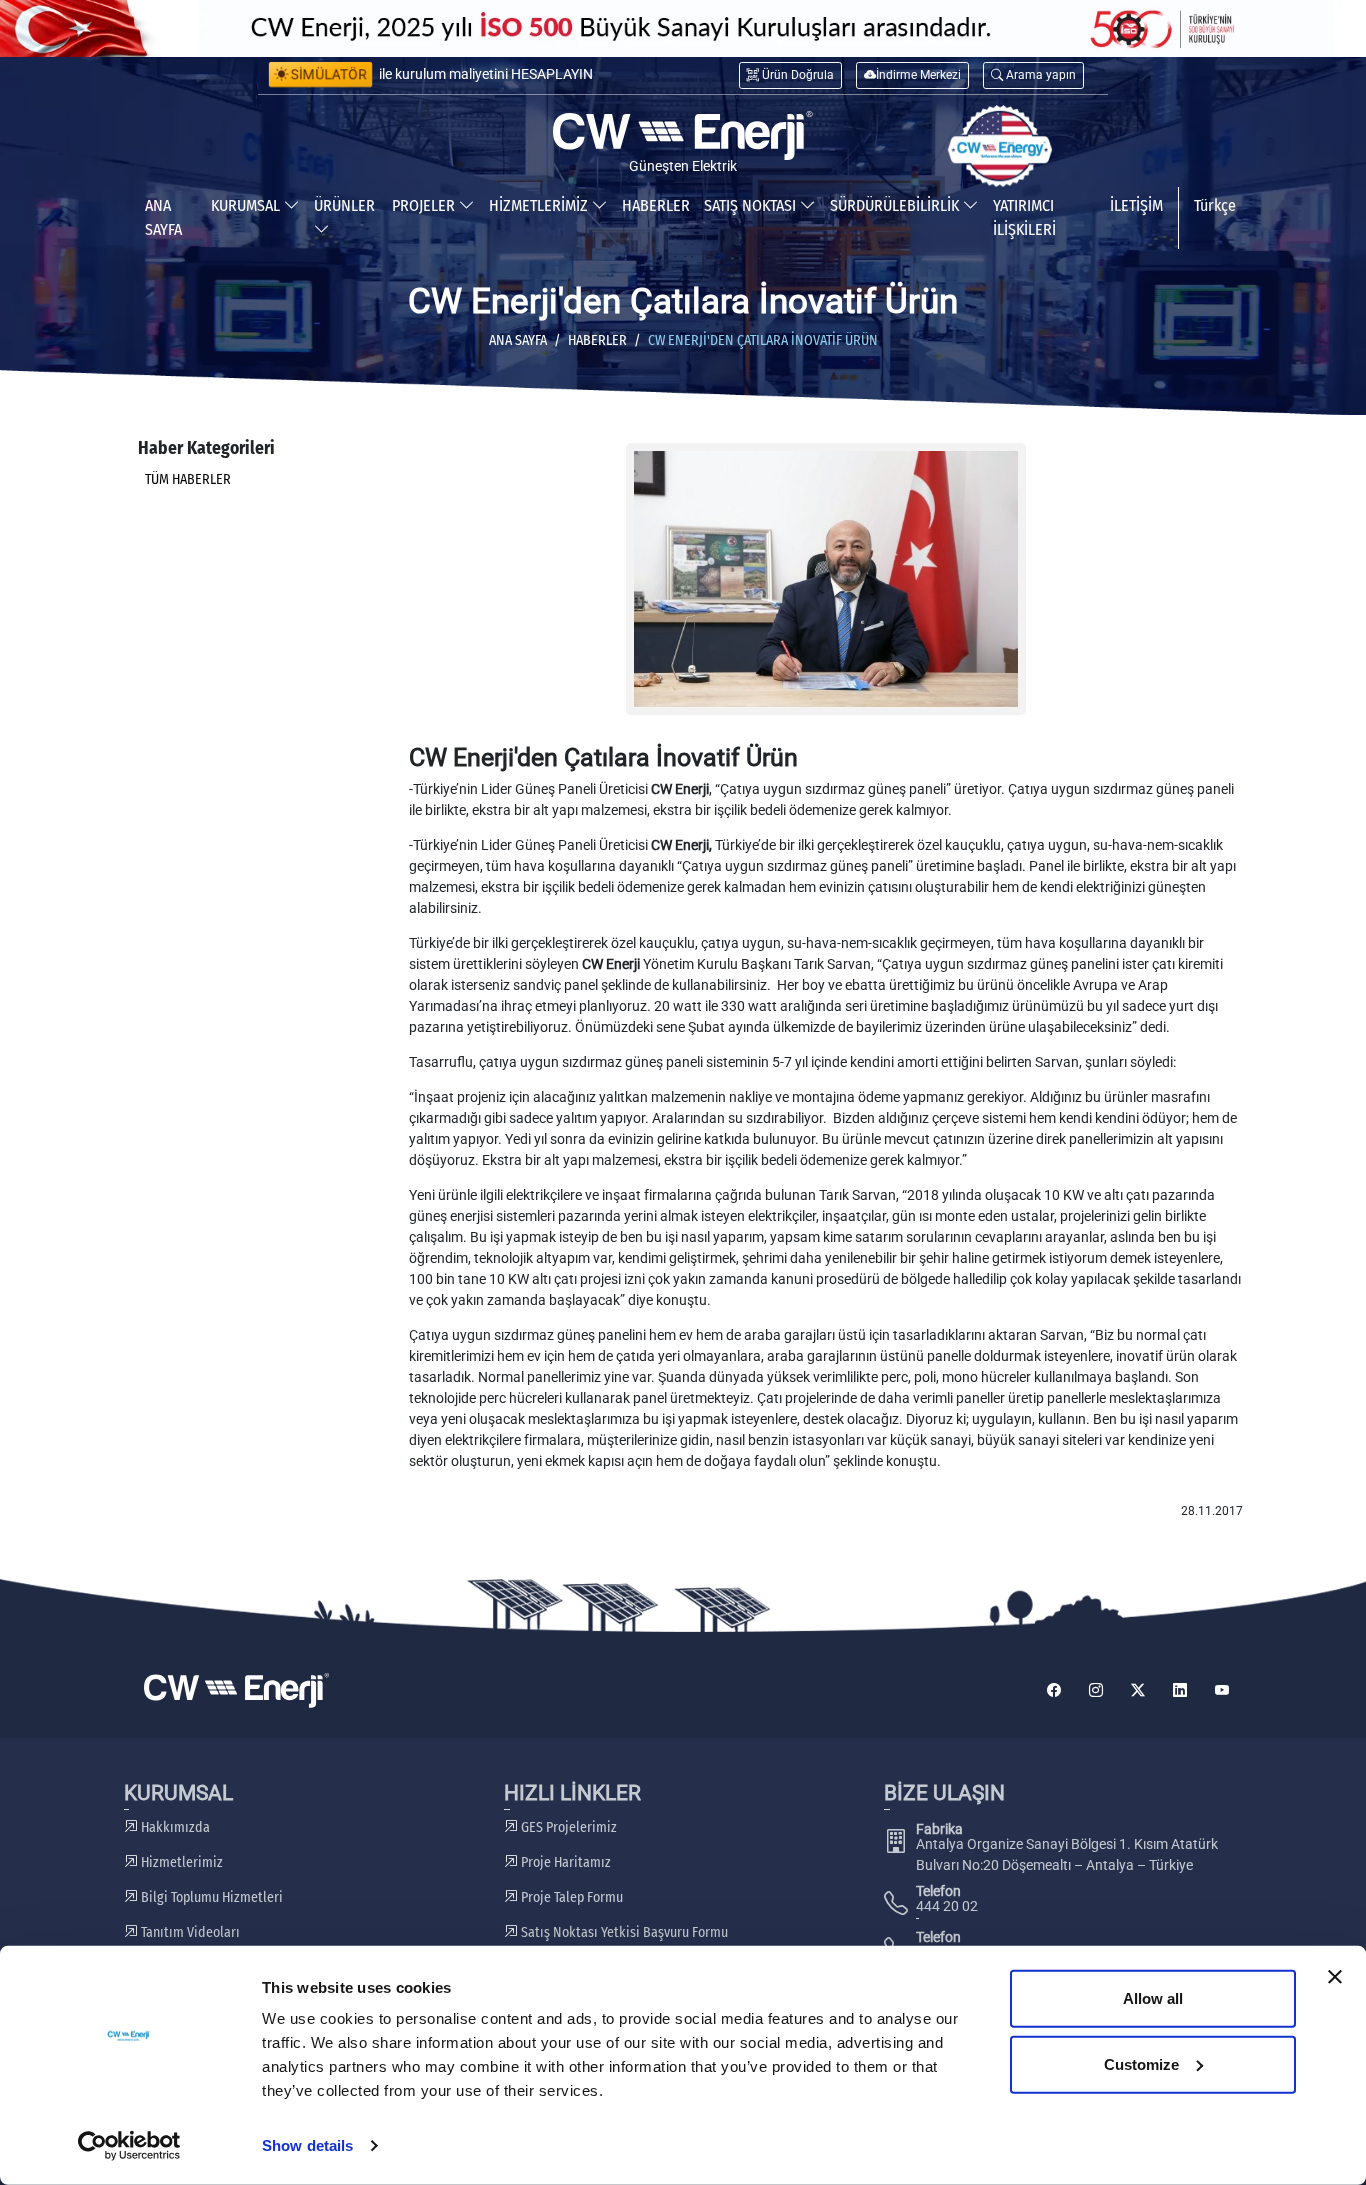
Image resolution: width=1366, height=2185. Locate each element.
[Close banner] (1335, 1977)
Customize (1141, 2063)
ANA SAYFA (163, 217)
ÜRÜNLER (344, 205)
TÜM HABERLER (188, 479)
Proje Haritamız (564, 1862)
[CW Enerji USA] (1000, 146)
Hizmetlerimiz (180, 1862)
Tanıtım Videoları (189, 1932)
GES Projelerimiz (567, 1827)
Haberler (597, 340)
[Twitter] (1138, 1690)
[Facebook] (1054, 1690)
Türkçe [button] (1215, 205)
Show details (307, 2145)
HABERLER (656, 205)
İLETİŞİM (1136, 205)
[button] (1033, 75)
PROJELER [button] (425, 205)
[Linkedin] (1180, 1690)
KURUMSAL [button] (247, 205)
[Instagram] (1096, 1690)
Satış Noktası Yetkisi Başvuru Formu (623, 1932)
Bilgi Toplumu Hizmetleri (210, 1897)
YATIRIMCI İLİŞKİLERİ (1024, 217)
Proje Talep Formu (570, 1897)
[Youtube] (1222, 1690)
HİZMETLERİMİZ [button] (540, 205)
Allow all (1153, 1998)
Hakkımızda (174, 1827)
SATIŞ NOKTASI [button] (752, 205)
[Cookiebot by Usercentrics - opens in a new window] (129, 2146)
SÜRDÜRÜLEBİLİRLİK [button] (896, 205)
